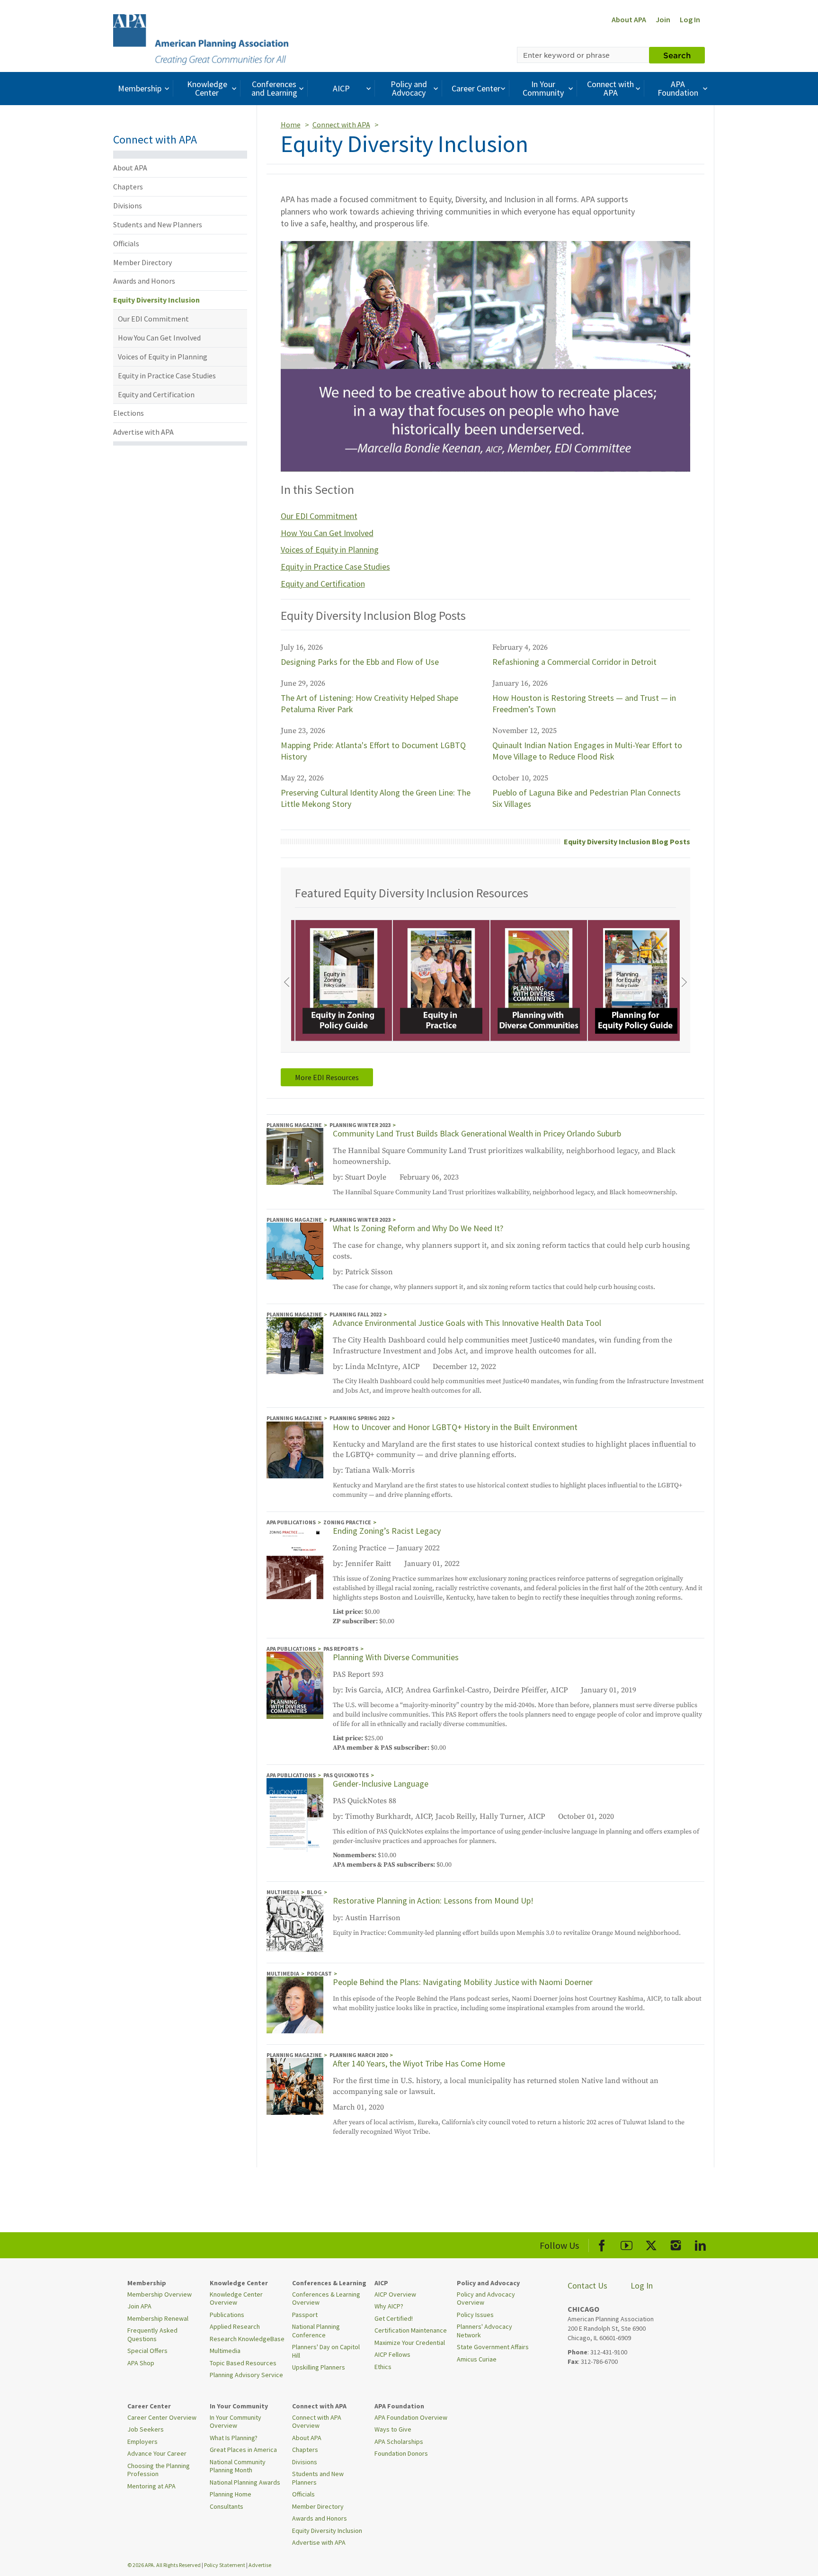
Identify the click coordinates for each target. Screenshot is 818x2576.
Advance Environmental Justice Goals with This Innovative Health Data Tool (467, 1323)
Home (291, 125)
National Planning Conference (316, 2331)
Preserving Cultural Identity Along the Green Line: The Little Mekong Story (376, 798)
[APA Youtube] (627, 2244)
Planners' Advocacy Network (485, 2331)
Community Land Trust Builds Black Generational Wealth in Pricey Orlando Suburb (477, 1133)
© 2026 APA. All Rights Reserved (164, 2565)
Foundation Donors (401, 2453)
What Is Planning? (234, 2438)
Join (663, 19)
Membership (140, 88)
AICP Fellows (392, 2354)
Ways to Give (393, 2429)
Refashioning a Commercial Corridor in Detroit (574, 662)
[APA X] (651, 2244)
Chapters (128, 187)
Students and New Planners (158, 224)
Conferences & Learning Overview (326, 2299)
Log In (690, 19)
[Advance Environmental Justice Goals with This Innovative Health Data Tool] (295, 1345)
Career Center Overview (162, 2417)
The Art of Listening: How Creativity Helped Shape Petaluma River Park (369, 703)
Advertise (260, 2565)
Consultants (227, 2506)
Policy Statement (225, 2565)
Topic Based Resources (243, 2363)
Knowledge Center (207, 88)
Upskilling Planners (319, 2367)
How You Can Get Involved (159, 338)
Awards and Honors (144, 281)
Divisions (128, 206)
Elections (129, 413)
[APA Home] (201, 38)
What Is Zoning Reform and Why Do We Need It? (418, 1228)
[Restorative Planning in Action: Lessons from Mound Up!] (295, 1923)
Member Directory (142, 262)
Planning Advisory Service (246, 2375)
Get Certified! (394, 2318)
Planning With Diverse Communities (396, 1657)
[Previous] (286, 982)
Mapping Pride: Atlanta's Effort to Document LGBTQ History (373, 751)
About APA (629, 19)
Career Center (476, 88)
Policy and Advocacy (409, 88)
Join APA (139, 2306)
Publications (227, 2315)
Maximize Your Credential (410, 2343)
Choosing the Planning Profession (159, 2470)
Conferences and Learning (274, 88)
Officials (126, 243)
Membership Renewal (158, 2318)
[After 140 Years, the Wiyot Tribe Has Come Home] (295, 2086)
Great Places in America (243, 2450)
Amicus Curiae (477, 2359)
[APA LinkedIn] (700, 2244)
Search (677, 55)
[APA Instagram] (676, 2244)
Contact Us (587, 2285)
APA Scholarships (399, 2442)
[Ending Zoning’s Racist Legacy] (295, 1562)
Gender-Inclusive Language (381, 1784)
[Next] (685, 982)
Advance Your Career (157, 2453)
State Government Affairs (493, 2347)
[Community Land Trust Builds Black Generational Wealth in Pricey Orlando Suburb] (295, 1156)
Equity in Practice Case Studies (167, 376)
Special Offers (147, 2351)
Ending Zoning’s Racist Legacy (387, 1531)
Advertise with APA (143, 432)
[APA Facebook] (602, 2244)
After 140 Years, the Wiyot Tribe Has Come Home (419, 2063)
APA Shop (141, 2363)
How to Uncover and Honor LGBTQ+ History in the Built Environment (455, 1427)
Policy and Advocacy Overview (486, 2299)
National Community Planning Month (238, 2466)
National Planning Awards (245, 2482)
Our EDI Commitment (153, 319)
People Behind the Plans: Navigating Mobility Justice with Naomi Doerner (463, 1982)
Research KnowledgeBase (247, 2339)
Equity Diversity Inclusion (156, 300)
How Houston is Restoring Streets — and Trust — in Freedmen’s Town (584, 703)
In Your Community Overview (236, 2422)
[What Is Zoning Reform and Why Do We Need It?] (295, 1251)
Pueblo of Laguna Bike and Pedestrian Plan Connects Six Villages (587, 798)
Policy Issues (475, 2315)
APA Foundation (678, 88)
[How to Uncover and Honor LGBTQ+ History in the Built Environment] (295, 1449)
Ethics (383, 2367)
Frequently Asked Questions (152, 2334)
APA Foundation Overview (411, 2417)
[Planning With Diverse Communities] (295, 1685)
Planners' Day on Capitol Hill (326, 2351)
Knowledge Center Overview (236, 2299)
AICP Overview (395, 2294)
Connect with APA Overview (317, 2422)
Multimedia (225, 2351)
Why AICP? (389, 2306)
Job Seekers (146, 2429)
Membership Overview (160, 2294)
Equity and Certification (156, 394)
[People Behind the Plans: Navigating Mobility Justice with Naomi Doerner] (295, 2004)
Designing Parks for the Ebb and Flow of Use (360, 662)
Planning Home (231, 2494)
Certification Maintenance (411, 2330)
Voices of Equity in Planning (163, 357)
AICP (341, 88)
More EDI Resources (327, 1077)
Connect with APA (610, 88)
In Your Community (543, 88)
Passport (305, 2315)
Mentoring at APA (151, 2486)
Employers (142, 2442)
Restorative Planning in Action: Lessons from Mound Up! (433, 1901)
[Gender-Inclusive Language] (295, 1815)
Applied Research (235, 2326)
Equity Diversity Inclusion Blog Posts (627, 841)
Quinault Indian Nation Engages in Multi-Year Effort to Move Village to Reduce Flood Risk (587, 751)
